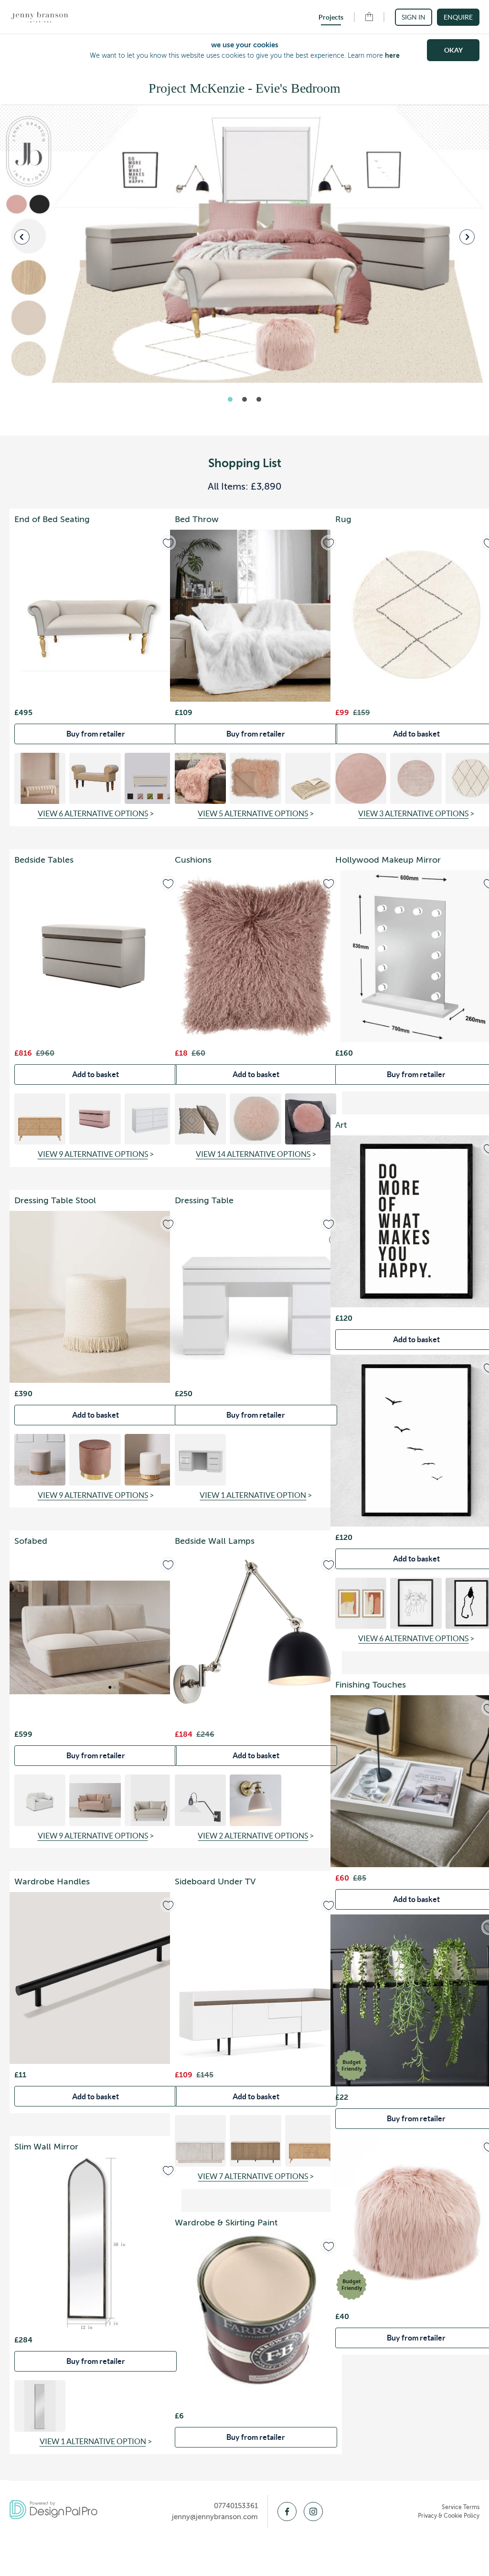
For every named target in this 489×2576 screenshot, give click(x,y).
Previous (22, 237)
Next (467, 237)
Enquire (458, 17)
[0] (369, 19)
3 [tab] (259, 399)
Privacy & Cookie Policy (449, 2516)
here (392, 55)
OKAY (453, 50)
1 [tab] (230, 399)
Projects (331, 17)
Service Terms (461, 2507)
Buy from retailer (96, 734)
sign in (414, 17)
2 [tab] (244, 399)
